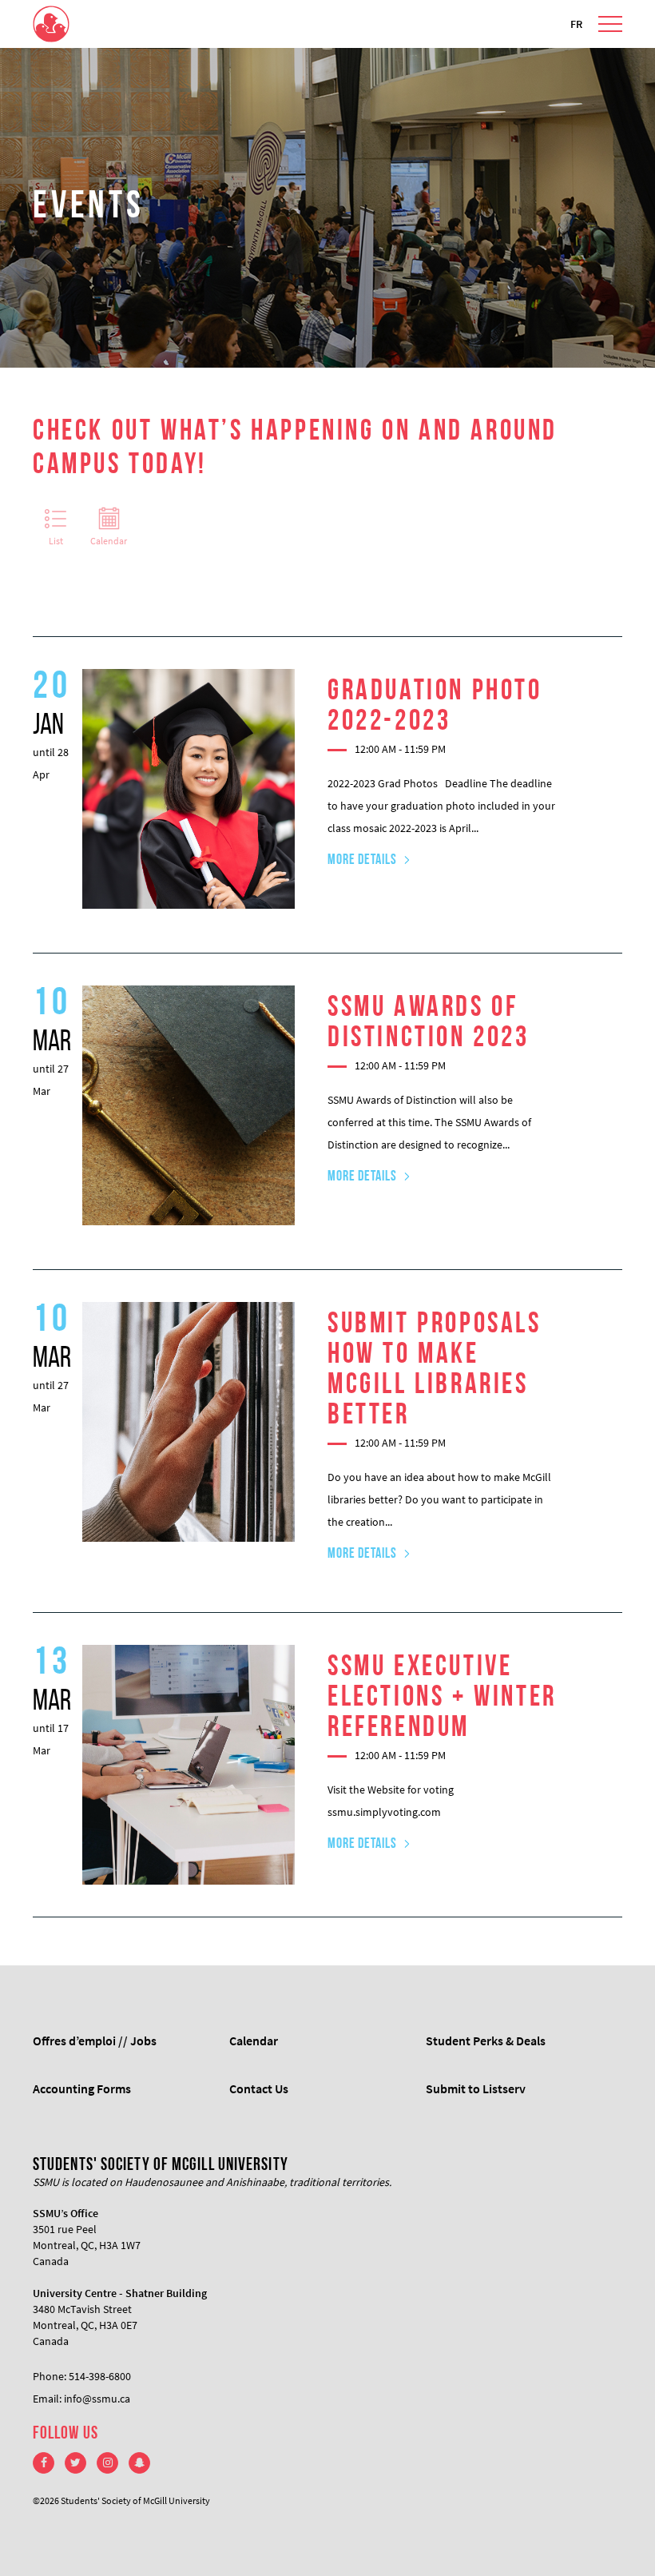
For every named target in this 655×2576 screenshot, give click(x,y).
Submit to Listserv (476, 2088)
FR (576, 24)
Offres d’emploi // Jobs (95, 2040)
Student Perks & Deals (486, 2040)
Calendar (109, 541)
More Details (362, 861)
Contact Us (259, 2088)
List (56, 541)
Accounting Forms (82, 2088)
